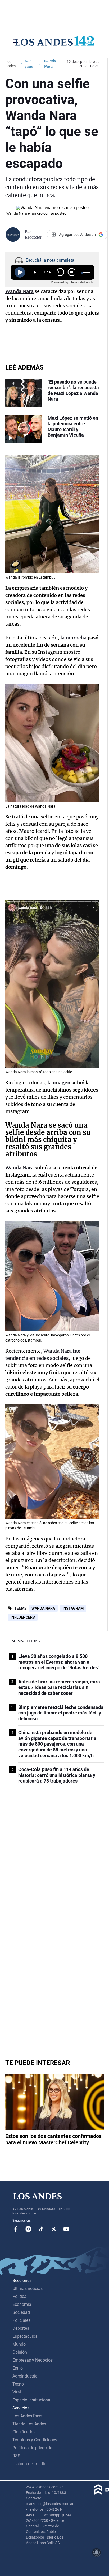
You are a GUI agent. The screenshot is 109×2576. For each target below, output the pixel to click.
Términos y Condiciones (35, 2440)
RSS (16, 2456)
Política (19, 2296)
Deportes (21, 2328)
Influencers (23, 1617)
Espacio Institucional (32, 2400)
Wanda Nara (43, 1608)
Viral (17, 2392)
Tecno (18, 2384)
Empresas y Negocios (33, 2360)
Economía (22, 2304)
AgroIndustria (25, 2376)
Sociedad (21, 2312)
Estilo (18, 2368)
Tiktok (41, 2229)
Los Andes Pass (27, 2416)
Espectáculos (25, 2336)
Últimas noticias (28, 2288)
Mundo (19, 2344)
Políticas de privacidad (34, 2448)
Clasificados (24, 2432)
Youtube (66, 2229)
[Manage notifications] (97, 2552)
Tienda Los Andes (29, 2424)
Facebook (16, 2229)
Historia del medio (29, 2464)
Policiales (21, 2320)
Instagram (73, 1608)
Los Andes (10, 64)
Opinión (20, 2352)
